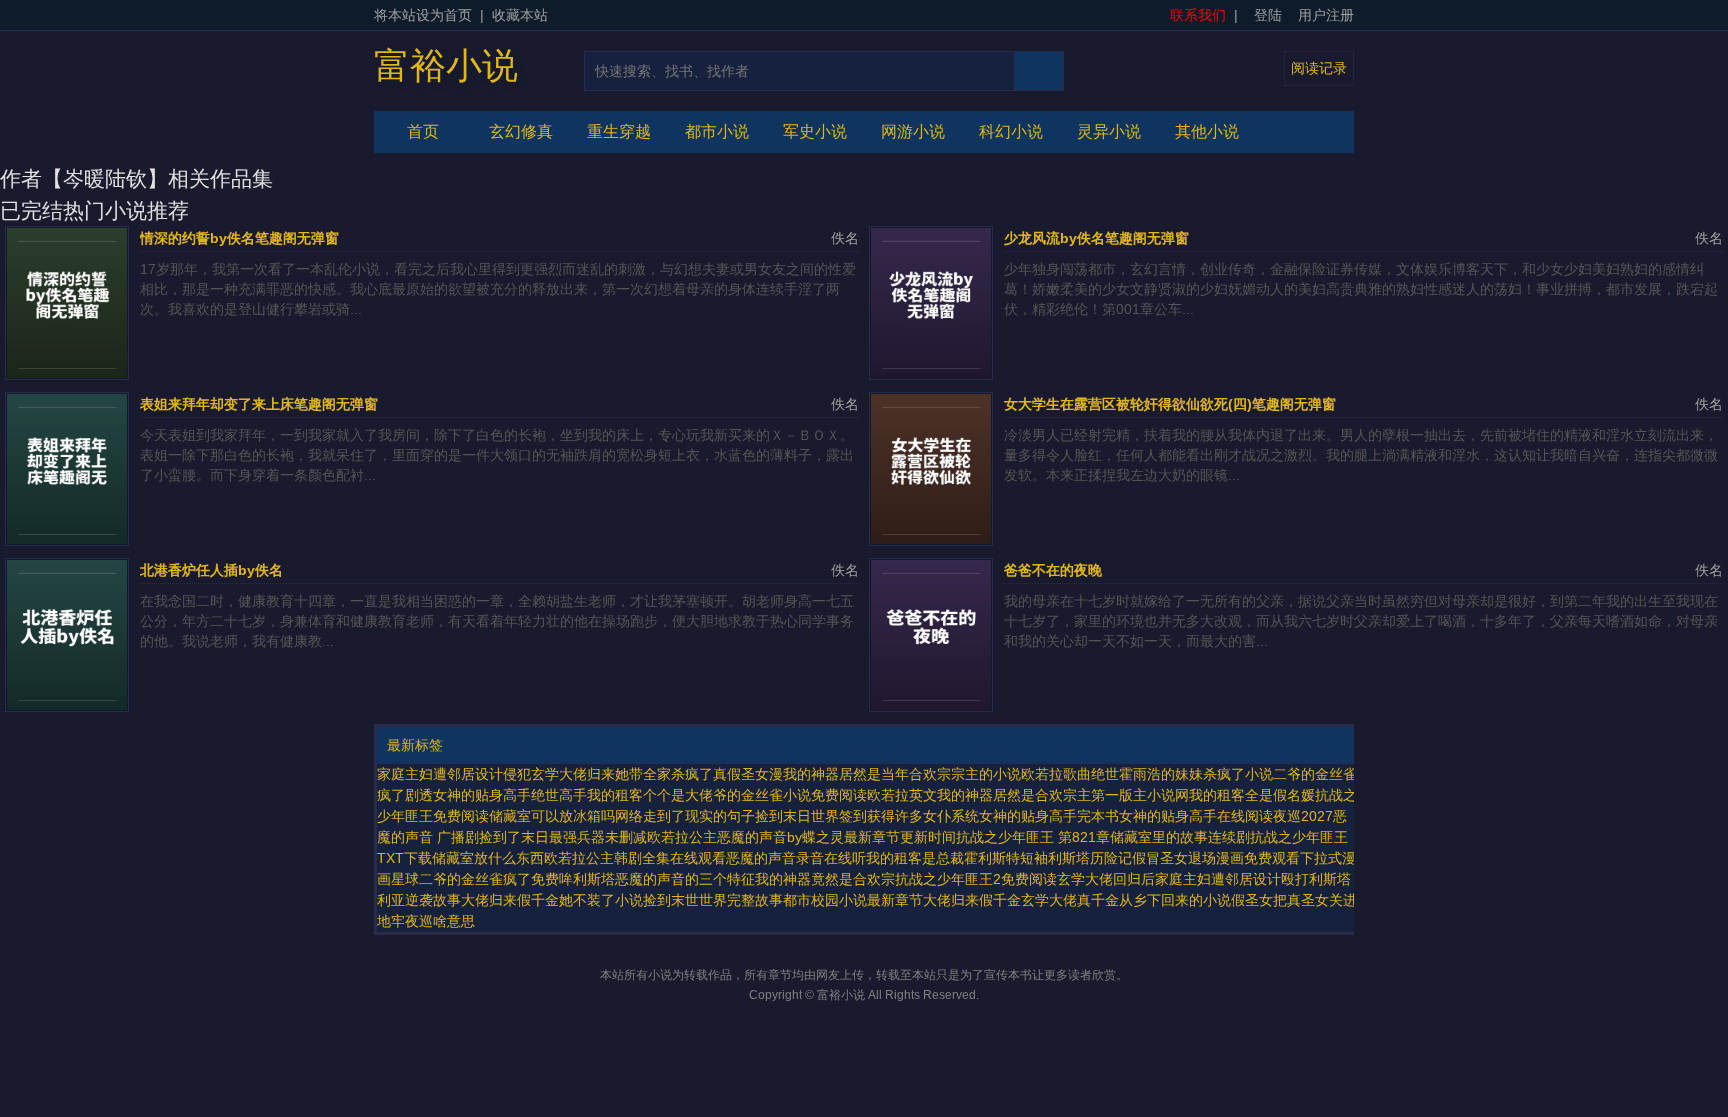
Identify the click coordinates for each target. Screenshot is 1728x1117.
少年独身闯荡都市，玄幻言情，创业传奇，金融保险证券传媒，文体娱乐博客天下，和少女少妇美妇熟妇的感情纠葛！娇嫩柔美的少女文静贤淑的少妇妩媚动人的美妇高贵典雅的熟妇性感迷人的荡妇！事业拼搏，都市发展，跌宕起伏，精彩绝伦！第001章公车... (1361, 289)
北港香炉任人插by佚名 (211, 570)
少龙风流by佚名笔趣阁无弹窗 (1096, 238)
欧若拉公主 (682, 837)
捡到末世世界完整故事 (713, 900)
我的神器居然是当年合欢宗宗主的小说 (902, 774)
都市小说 (717, 131)
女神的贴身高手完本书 (1049, 816)
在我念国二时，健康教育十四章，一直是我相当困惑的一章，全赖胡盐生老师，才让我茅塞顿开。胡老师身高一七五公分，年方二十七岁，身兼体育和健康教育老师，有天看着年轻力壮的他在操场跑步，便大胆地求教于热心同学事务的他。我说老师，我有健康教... (497, 621)
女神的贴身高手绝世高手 (510, 795)
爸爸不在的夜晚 (1053, 570)
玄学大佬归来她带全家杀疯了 (622, 774)
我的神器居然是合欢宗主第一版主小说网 (1063, 795)
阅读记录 (1319, 68)
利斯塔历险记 (1090, 858)
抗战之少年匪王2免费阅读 (976, 879)
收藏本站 (520, 15)
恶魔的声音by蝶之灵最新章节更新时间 (836, 837)
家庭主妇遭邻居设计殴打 (1232, 879)
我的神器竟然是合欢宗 (825, 879)
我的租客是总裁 (915, 858)
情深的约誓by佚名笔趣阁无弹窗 (239, 238)
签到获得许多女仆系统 (909, 816)
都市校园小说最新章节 (853, 900)
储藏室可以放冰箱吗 (552, 816)
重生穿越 (619, 131)
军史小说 (815, 131)
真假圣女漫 (748, 774)
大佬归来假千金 (972, 900)
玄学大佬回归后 (1106, 879)
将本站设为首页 (423, 15)
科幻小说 (1011, 131)
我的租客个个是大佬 (650, 795)
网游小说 (913, 131)
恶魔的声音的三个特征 (685, 879)
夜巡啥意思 (440, 921)
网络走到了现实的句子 (685, 816)
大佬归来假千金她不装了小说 (552, 900)
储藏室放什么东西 (488, 858)
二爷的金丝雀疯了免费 (489, 879)
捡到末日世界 (797, 816)
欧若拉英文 (902, 795)
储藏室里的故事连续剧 (1180, 837)
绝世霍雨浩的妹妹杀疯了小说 (1182, 774)
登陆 (1268, 15)
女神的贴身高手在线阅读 (1196, 816)
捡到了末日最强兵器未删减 (563, 837)
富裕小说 (446, 66)
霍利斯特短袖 (1006, 858)
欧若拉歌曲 (1056, 774)
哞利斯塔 (587, 879)
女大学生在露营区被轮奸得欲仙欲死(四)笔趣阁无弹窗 (1170, 404)
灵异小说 (1109, 131)
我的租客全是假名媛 (1252, 795)
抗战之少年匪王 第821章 (1033, 837)
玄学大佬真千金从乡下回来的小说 (1126, 900)
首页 (423, 131)
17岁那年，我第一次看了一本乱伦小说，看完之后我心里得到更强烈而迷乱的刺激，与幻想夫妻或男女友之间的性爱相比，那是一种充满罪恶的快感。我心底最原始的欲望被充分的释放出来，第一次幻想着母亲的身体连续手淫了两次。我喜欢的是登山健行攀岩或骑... (498, 289)
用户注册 (1326, 15)
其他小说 (1207, 131)
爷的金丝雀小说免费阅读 (790, 795)
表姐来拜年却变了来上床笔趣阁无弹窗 (259, 404)
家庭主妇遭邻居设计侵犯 (454, 774)
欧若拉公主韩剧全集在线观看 (635, 858)
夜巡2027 (1303, 816)
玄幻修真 (521, 131)
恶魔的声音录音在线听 (796, 858)
